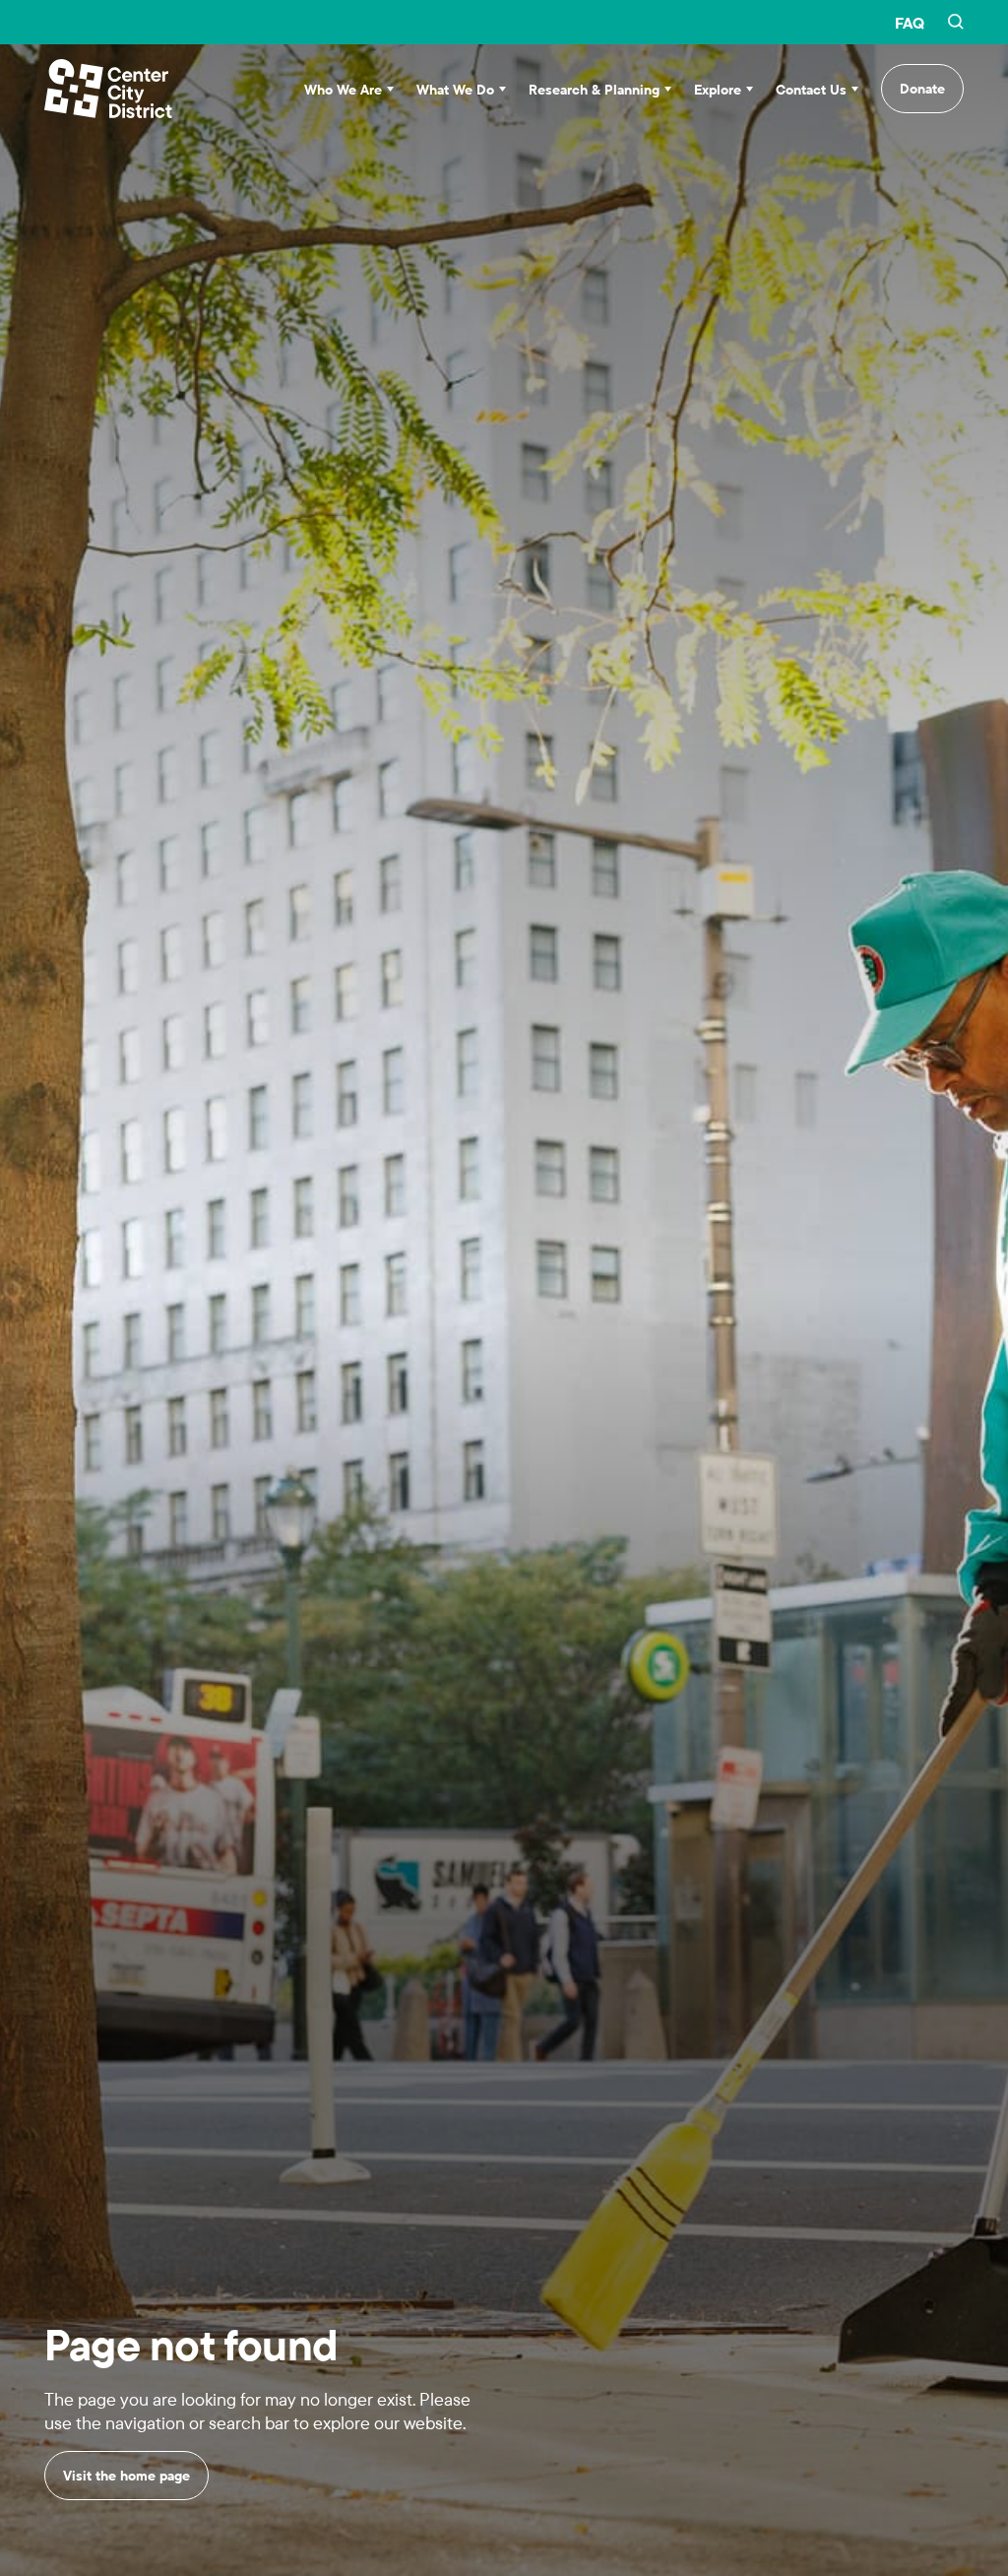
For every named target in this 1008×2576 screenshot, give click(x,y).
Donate (922, 89)
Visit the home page (126, 2476)
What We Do (455, 90)
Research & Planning (594, 90)
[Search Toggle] (956, 23)
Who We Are (343, 90)
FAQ (910, 23)
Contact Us (811, 90)
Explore (718, 90)
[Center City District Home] (108, 89)
